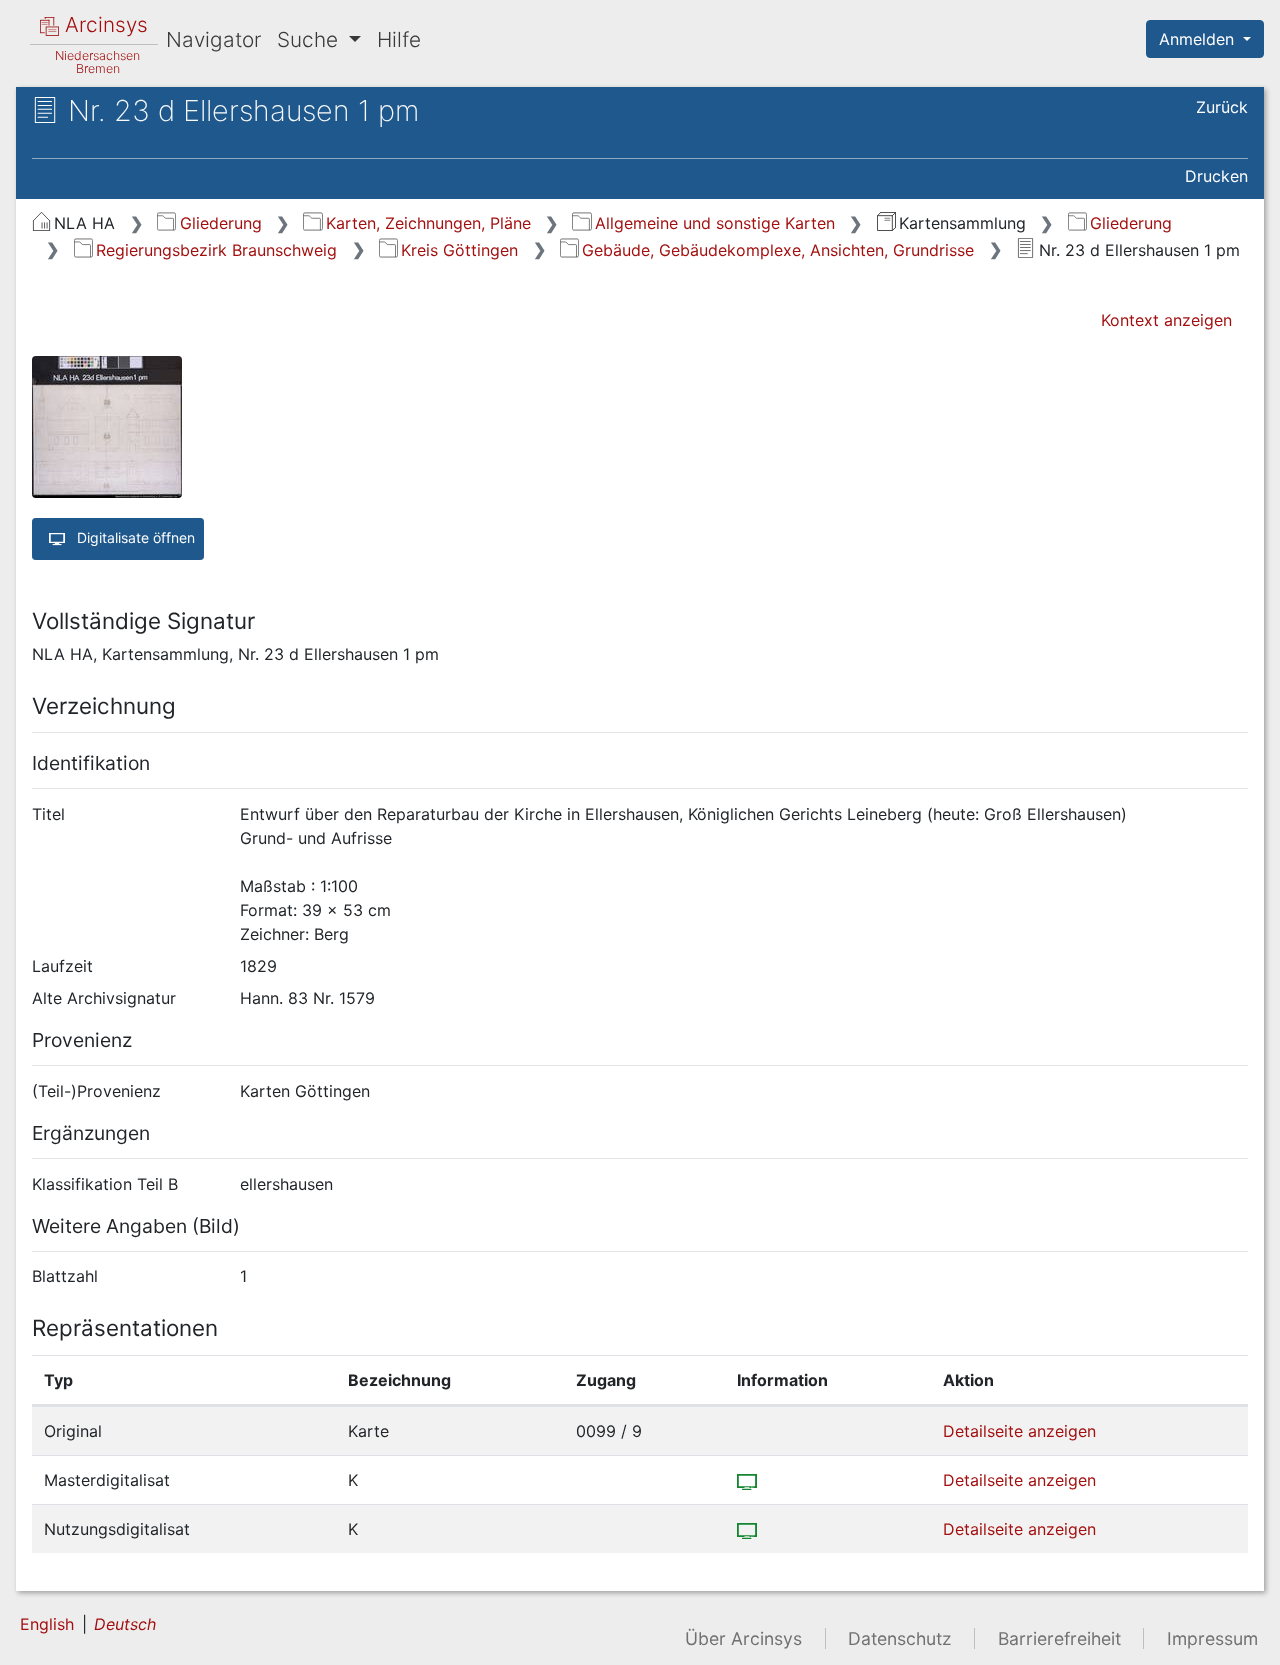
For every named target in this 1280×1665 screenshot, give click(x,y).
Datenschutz (900, 1638)
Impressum (1212, 1638)
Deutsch (125, 1624)
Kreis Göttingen (459, 250)
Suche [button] (310, 39)
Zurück (1222, 107)
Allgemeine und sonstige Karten (714, 223)
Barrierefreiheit (1059, 1638)
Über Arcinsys (743, 1638)
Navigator (213, 39)
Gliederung (220, 223)
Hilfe (399, 39)
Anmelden (1199, 39)
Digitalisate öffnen (134, 537)
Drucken (1216, 176)
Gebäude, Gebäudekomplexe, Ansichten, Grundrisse (778, 250)
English (47, 1624)
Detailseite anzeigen (1019, 1431)
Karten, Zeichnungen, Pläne (428, 223)
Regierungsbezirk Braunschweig (216, 250)
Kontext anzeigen (1166, 320)
